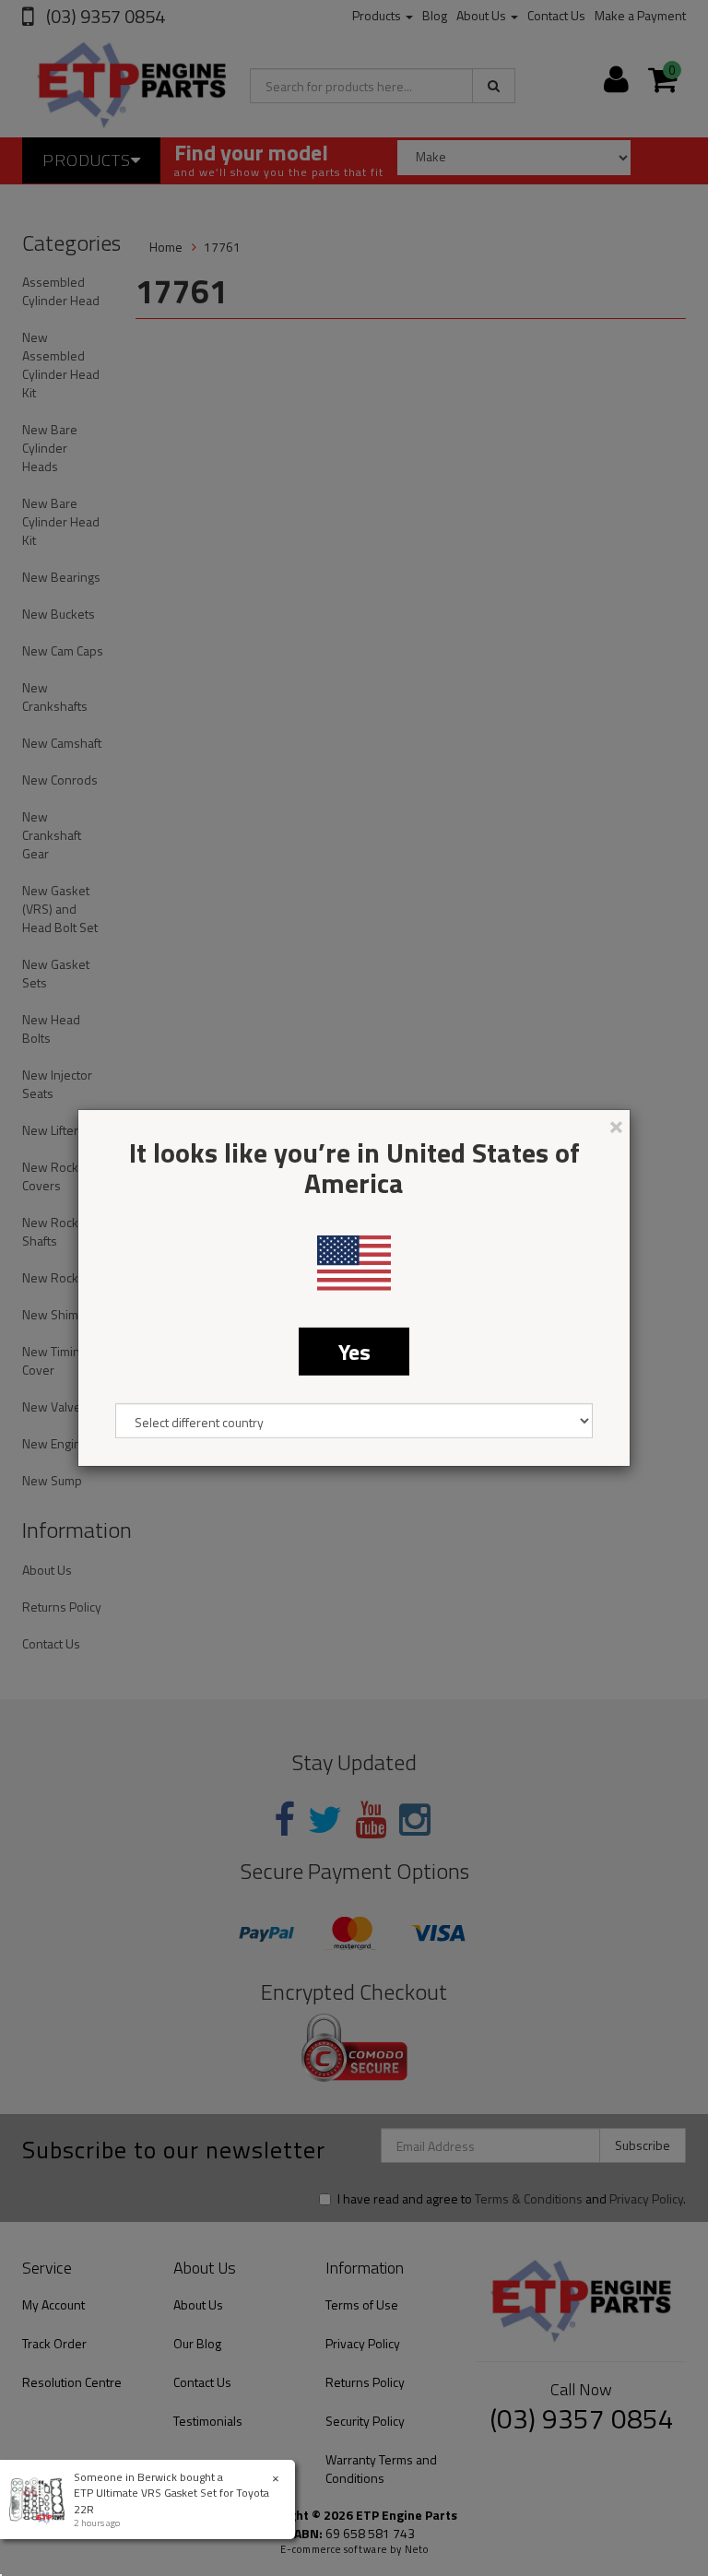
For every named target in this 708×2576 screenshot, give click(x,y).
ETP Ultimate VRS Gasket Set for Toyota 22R (171, 2500)
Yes (354, 1352)
